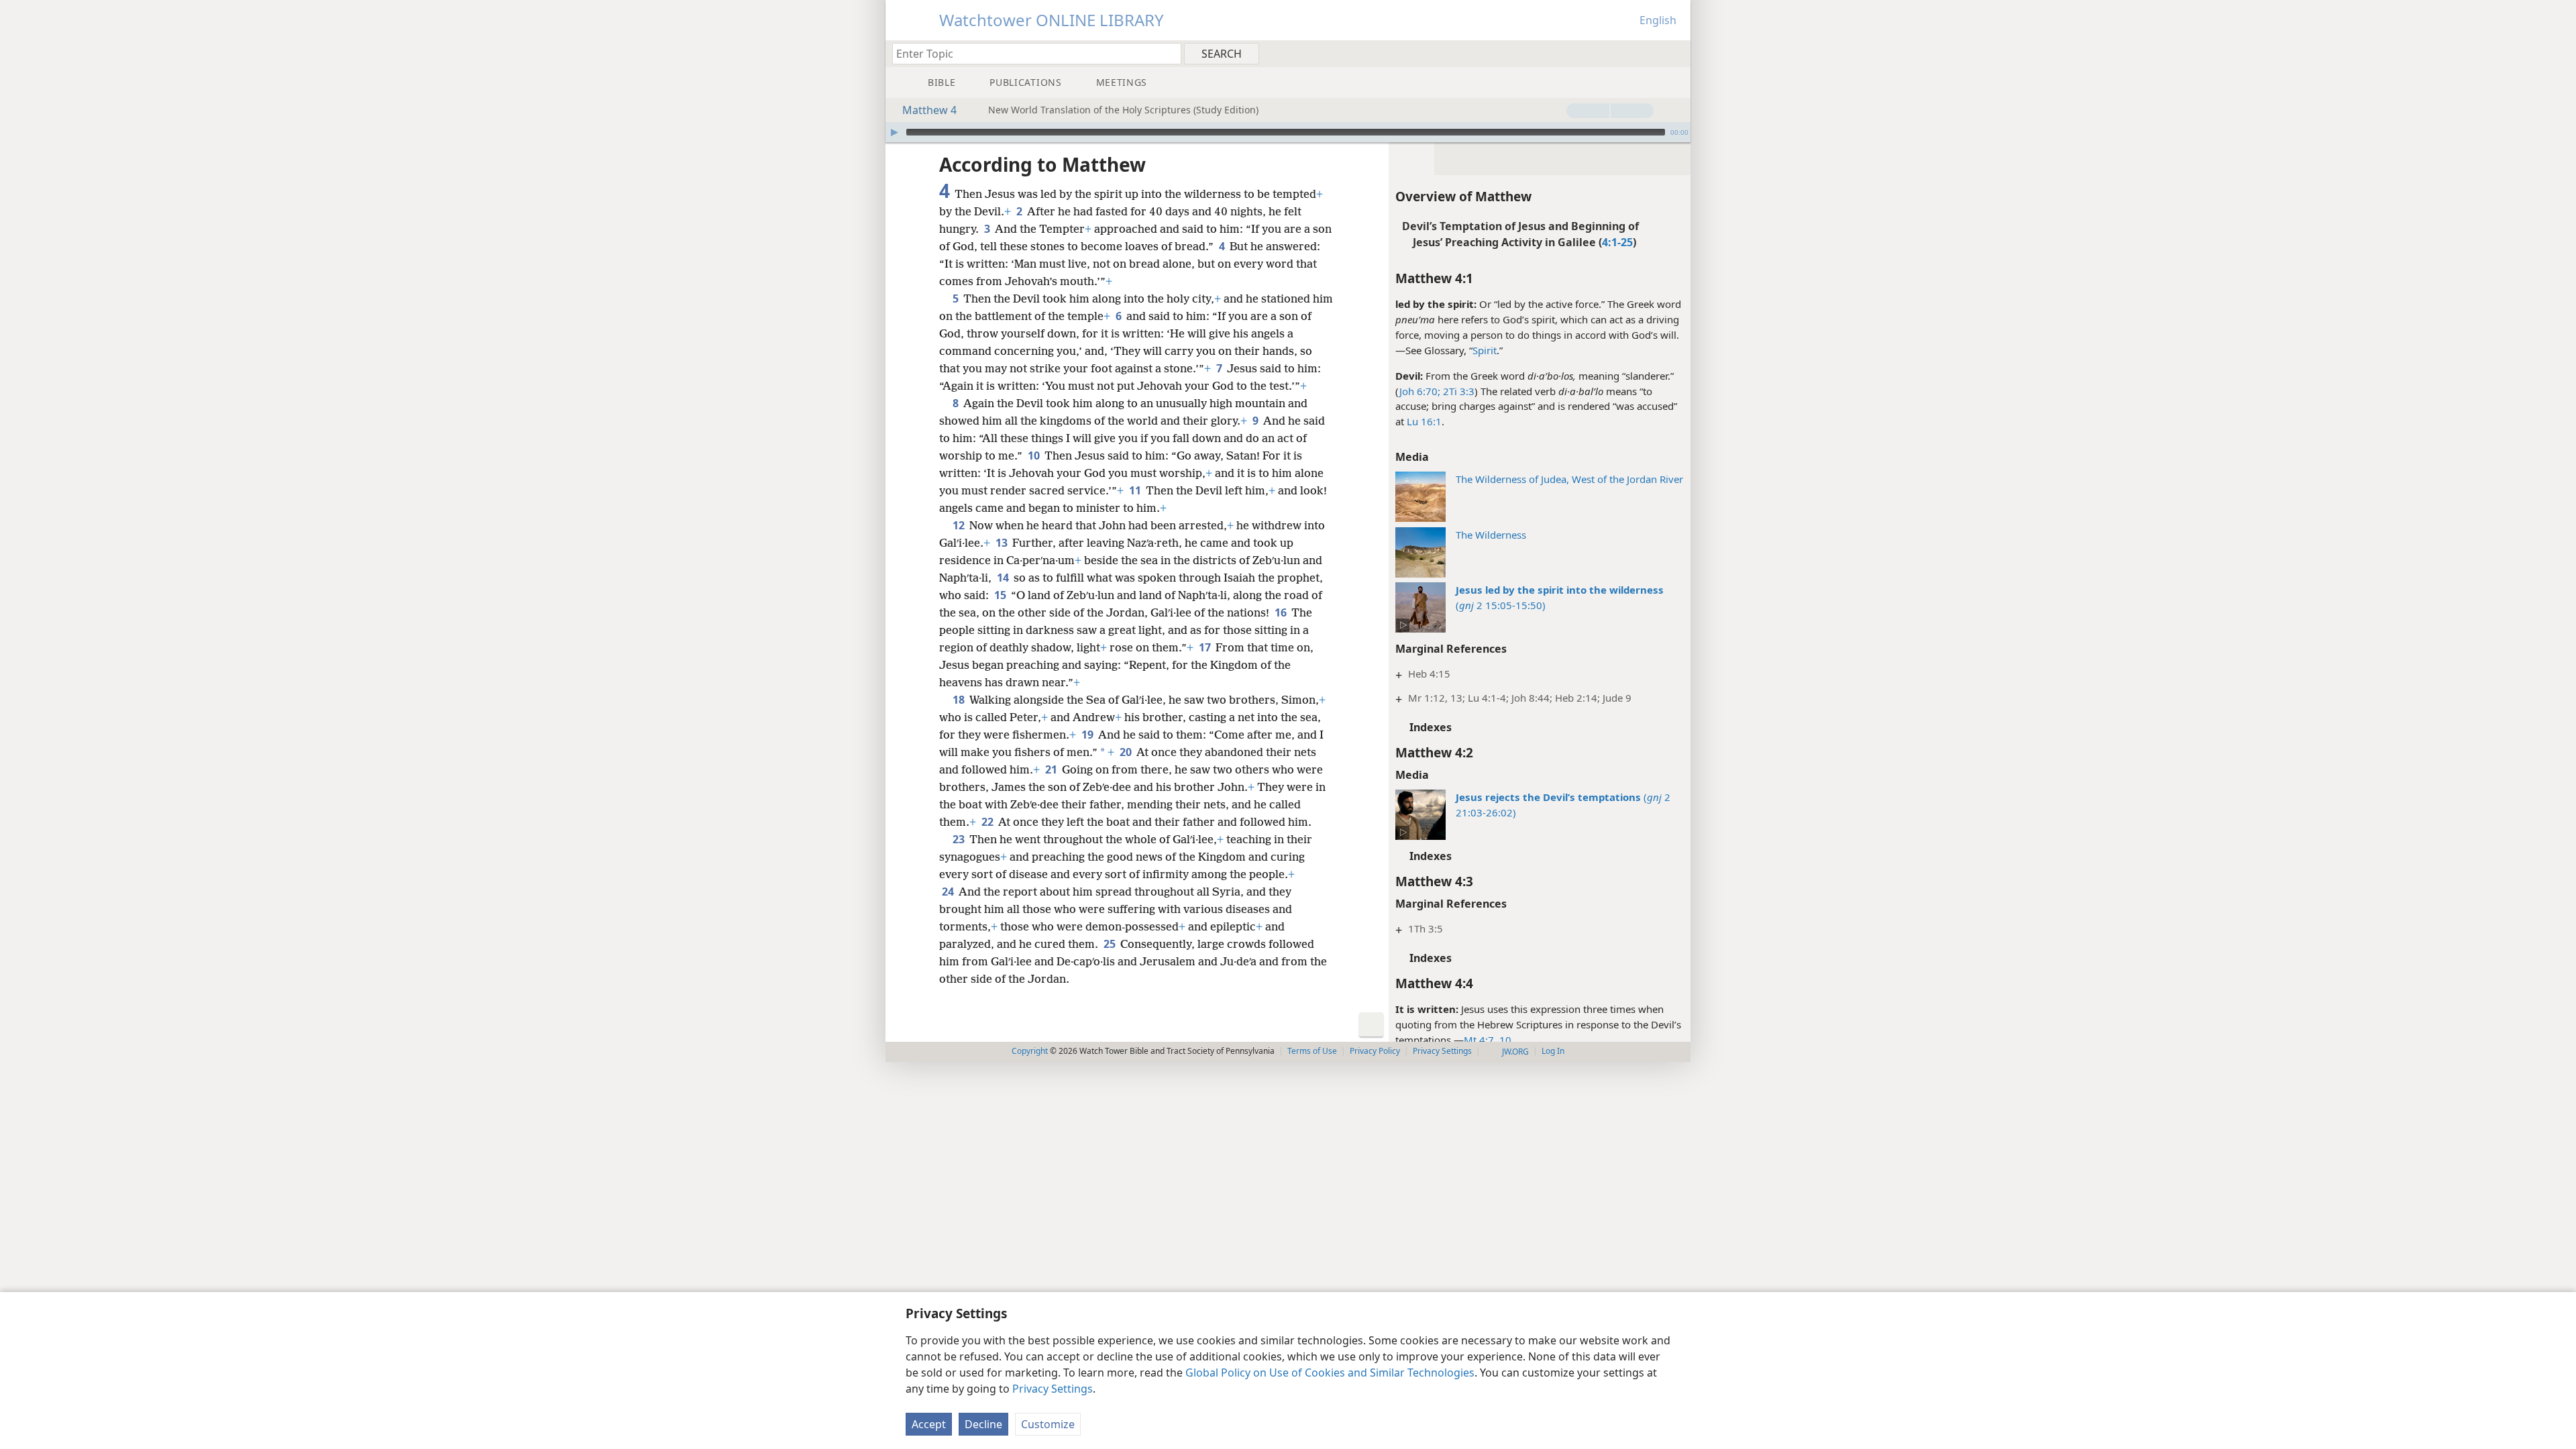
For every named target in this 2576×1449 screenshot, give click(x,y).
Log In (1553, 1051)
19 (1088, 735)
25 (1111, 944)
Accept (929, 1424)
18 (960, 700)
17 (1206, 647)
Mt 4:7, (1480, 1040)
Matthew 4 (929, 110)
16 (1282, 612)
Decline (983, 1424)
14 (1004, 578)
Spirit (1485, 350)
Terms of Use (1312, 1051)
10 (1504, 1040)
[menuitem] (1675, 53)
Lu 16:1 (1424, 421)
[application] (1288, 132)
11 (1136, 490)
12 (960, 525)
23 (960, 839)
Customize (1048, 1424)
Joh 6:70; (1420, 391)
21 (1052, 769)
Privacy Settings (1053, 1389)
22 (988, 822)
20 (1127, 752)
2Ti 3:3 (1457, 391)
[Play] (894, 132)
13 (1003, 543)
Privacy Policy (1375, 1051)
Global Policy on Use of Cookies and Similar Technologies (1330, 1373)
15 (1001, 595)
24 (949, 892)
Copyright (1030, 1051)
